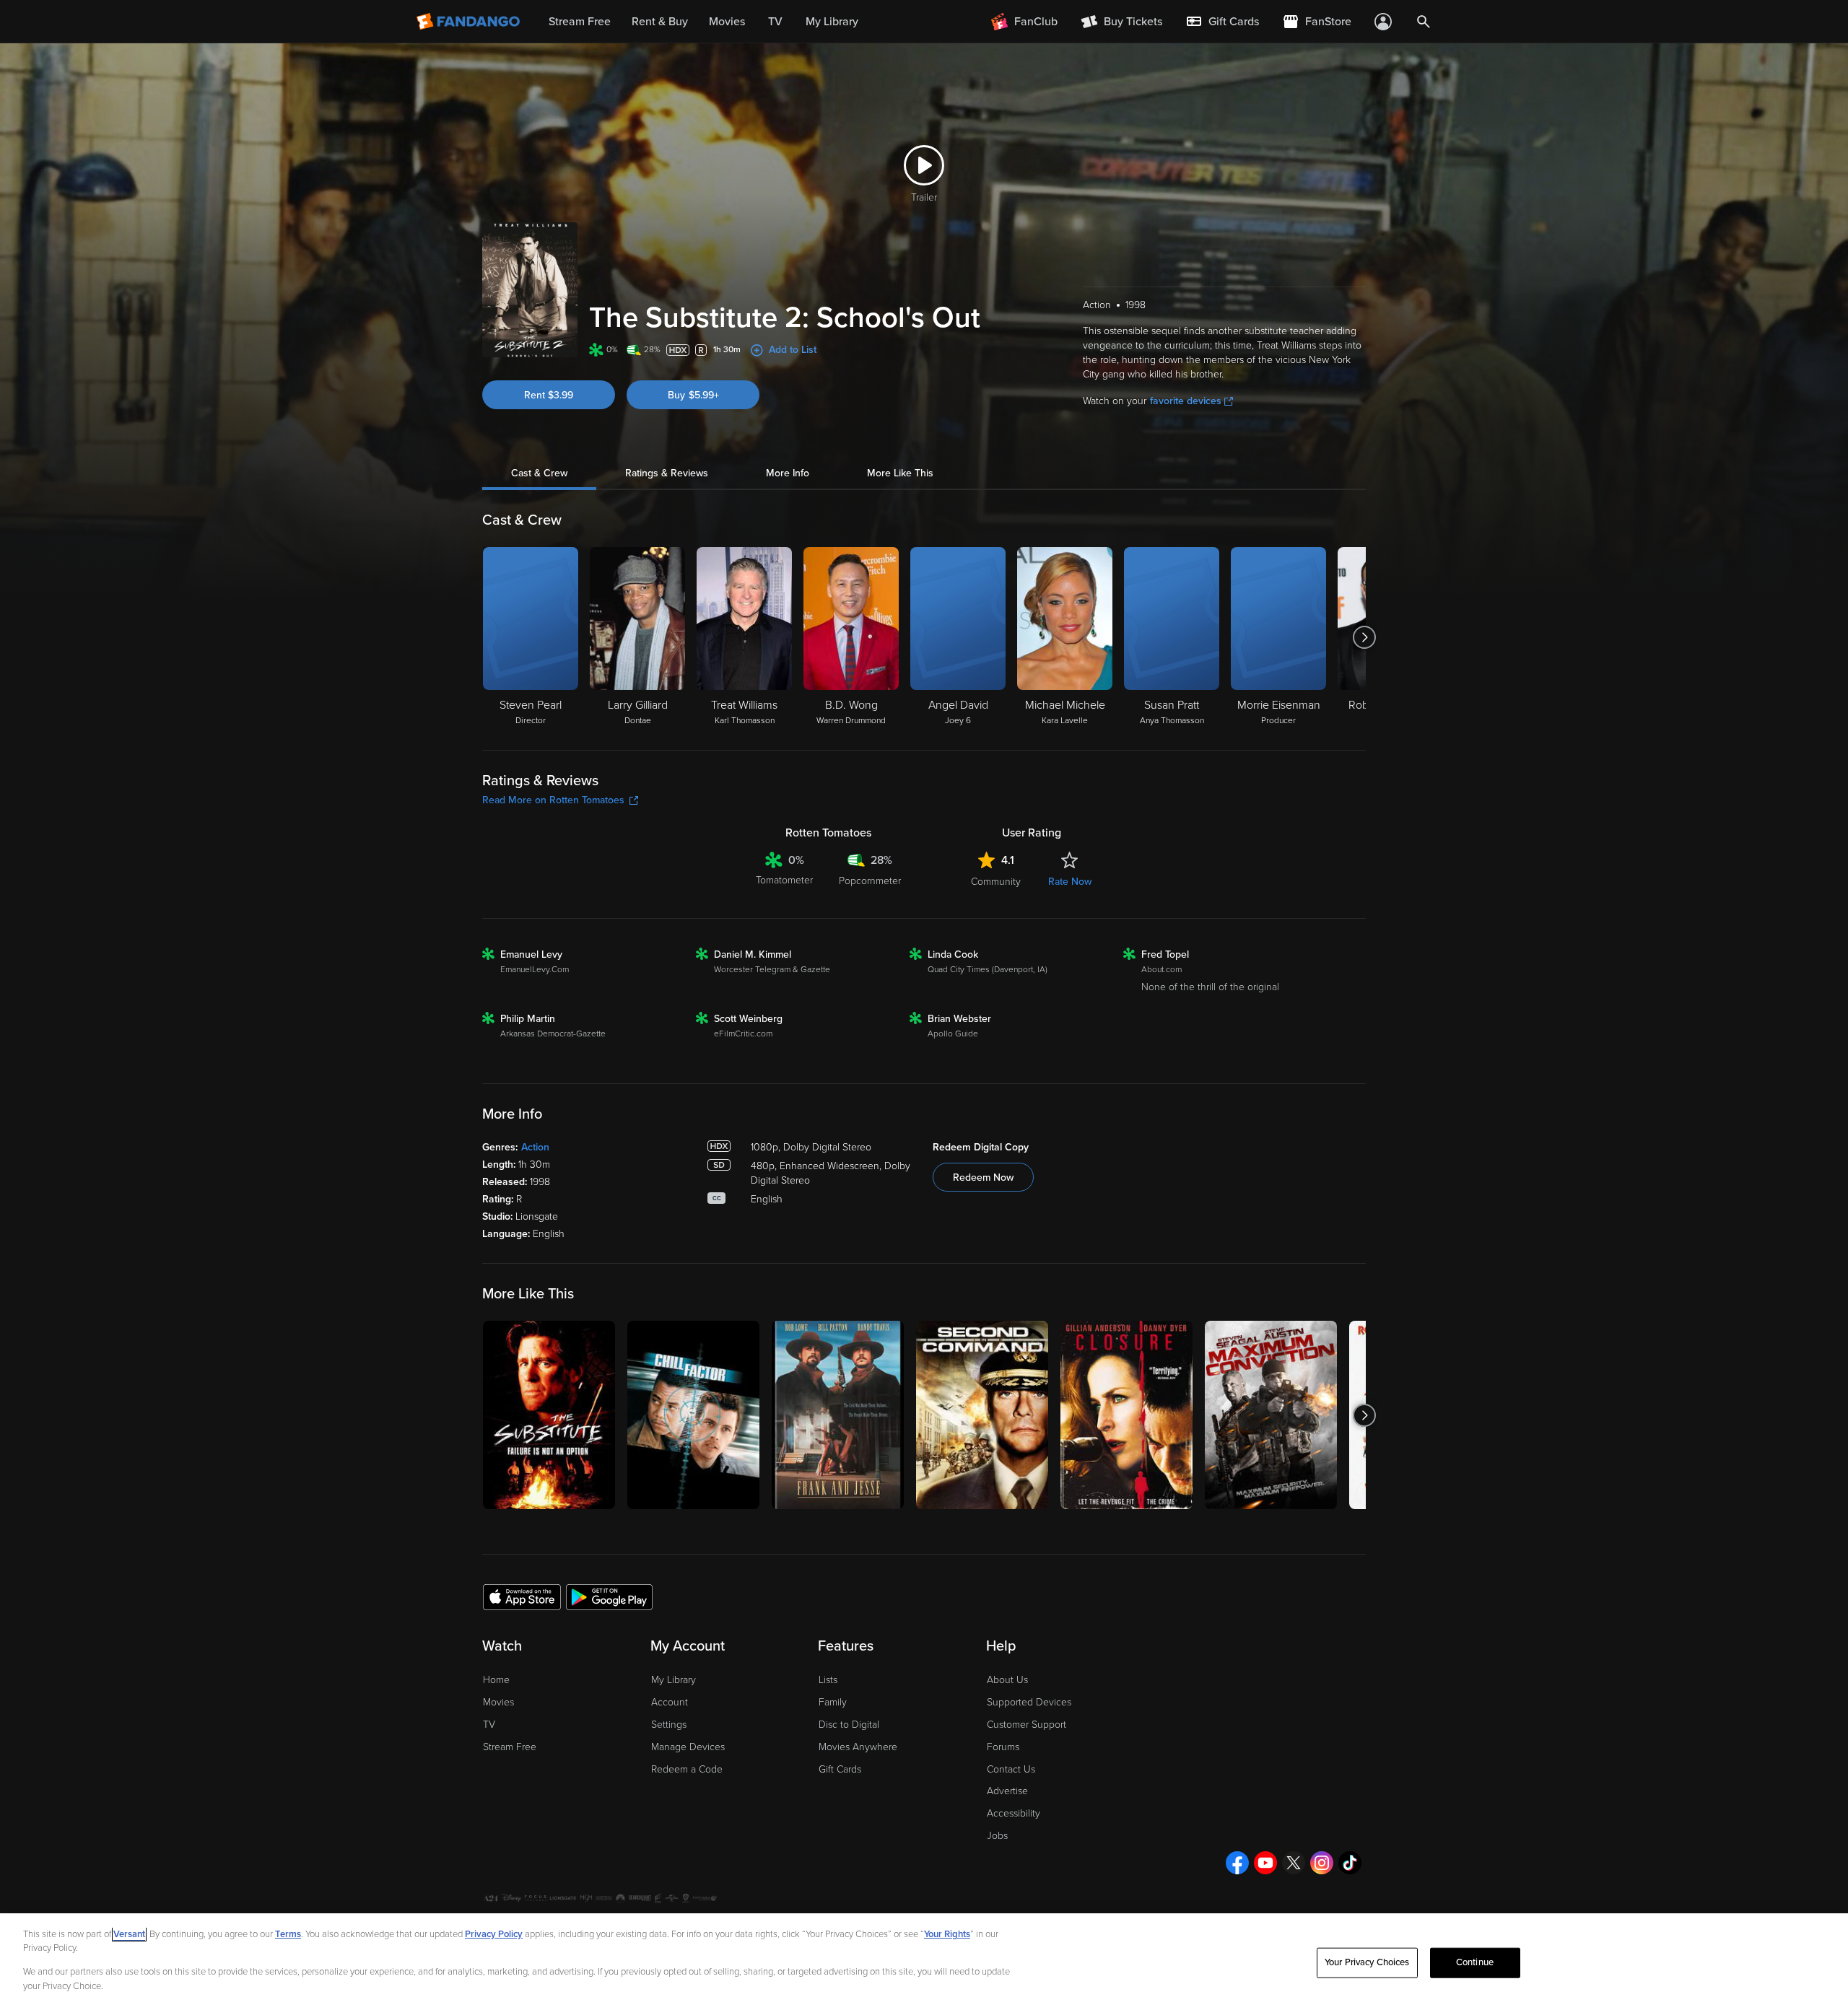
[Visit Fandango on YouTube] (1265, 1863)
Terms (288, 1934)
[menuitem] (1222, 22)
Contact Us (1011, 1769)
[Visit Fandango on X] (1294, 1863)
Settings (669, 1725)
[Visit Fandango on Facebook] (1237, 1863)
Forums (1003, 1747)
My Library (674, 1680)
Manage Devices (688, 1747)
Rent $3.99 (549, 395)
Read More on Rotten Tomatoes (553, 800)
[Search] (1424, 22)
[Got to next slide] (1364, 637)
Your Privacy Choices (1367, 1962)
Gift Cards (840, 1769)
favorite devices (1186, 401)
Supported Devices (1029, 1702)
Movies (498, 1702)
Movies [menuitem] (727, 22)
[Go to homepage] (470, 22)
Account (670, 1702)
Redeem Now (983, 1177)
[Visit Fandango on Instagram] (1322, 1863)
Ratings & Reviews (667, 473)
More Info (788, 473)
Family (833, 1702)
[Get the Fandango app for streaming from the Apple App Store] (522, 1596)
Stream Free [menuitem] (580, 22)
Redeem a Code (687, 1769)
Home (496, 1680)
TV (489, 1725)
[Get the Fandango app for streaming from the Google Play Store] (609, 1596)
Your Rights (947, 1934)
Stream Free (510, 1747)
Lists (828, 1680)
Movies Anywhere (858, 1747)
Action (535, 1147)
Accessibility (1014, 1813)
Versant (129, 1934)
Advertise (1007, 1791)
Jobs (997, 1836)
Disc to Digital (849, 1725)
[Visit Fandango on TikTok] (1350, 1863)
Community (996, 882)
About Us (1007, 1680)
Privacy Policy (494, 1934)
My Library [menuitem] (832, 22)
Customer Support (1027, 1725)
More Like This (900, 473)
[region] (924, 1962)
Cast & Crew (539, 473)
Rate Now (1070, 882)
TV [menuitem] (775, 22)
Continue (1475, 1962)
